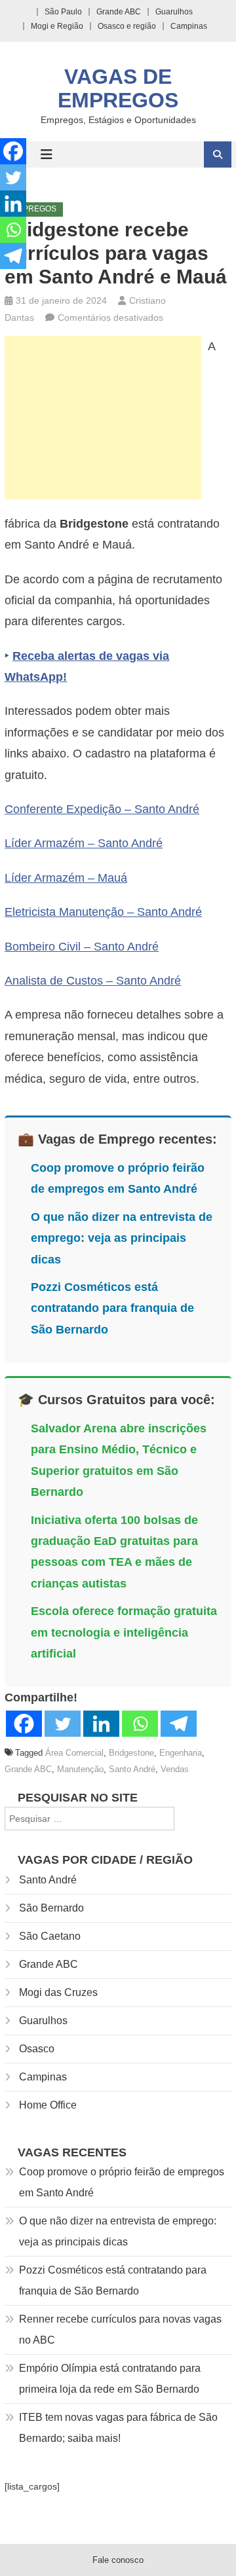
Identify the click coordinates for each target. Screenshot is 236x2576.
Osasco (37, 2049)
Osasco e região (127, 26)
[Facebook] (24, 1724)
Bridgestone (131, 1753)
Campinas (189, 26)
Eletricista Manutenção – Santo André (103, 912)
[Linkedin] (101, 1724)
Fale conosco (118, 2560)
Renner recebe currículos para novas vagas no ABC (120, 2330)
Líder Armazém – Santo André (84, 843)
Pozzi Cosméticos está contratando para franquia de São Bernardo (112, 1308)
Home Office (48, 2105)
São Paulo (63, 12)
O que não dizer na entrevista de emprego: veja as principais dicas (122, 1238)
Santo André (132, 1769)
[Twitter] (63, 1724)
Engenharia (181, 1753)
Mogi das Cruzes (58, 1992)
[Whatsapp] (140, 1724)
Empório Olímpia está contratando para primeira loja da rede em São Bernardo (110, 2379)
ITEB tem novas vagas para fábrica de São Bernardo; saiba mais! (118, 2428)
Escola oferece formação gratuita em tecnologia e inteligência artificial (124, 1632)
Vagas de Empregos (118, 88)
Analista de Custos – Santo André (93, 981)
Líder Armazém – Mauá (66, 878)
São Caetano (50, 1936)
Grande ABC (119, 12)
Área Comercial (74, 1753)
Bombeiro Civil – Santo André (82, 947)
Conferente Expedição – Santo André (102, 809)
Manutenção (80, 1769)
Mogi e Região (57, 26)
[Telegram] (179, 1724)
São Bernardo (51, 1908)
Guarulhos (174, 12)
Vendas (175, 1769)
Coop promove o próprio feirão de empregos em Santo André (122, 2182)
